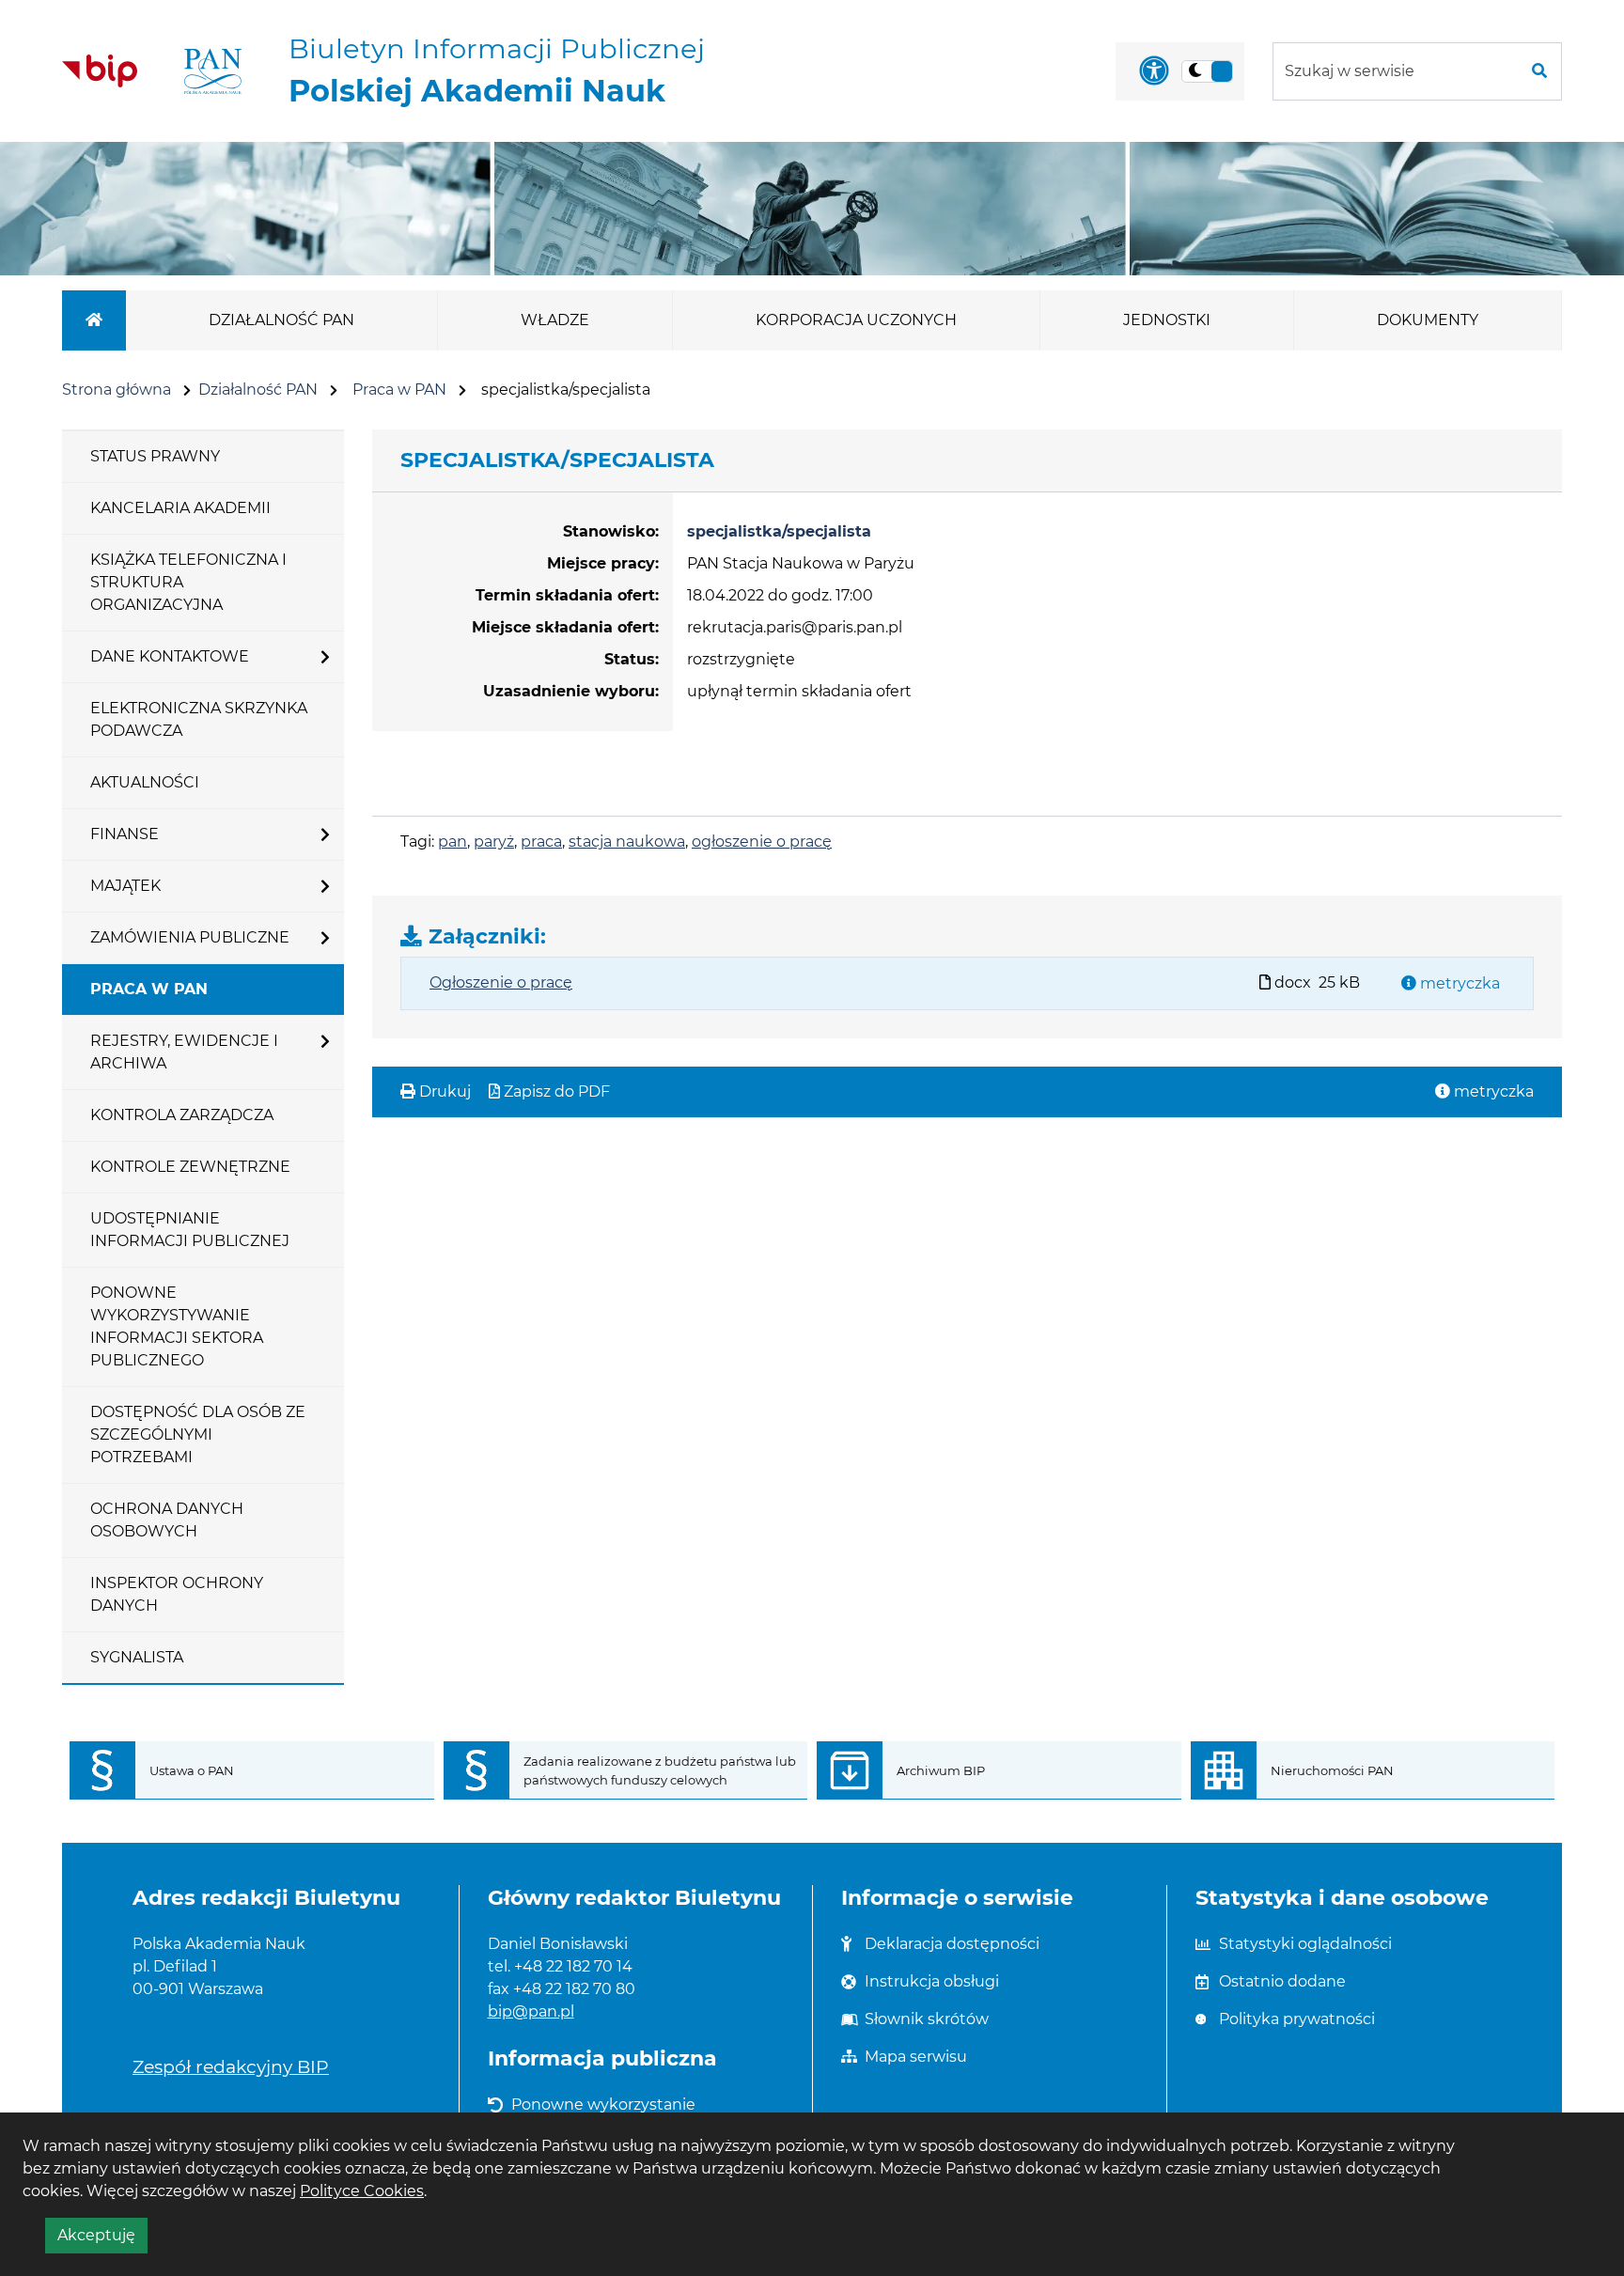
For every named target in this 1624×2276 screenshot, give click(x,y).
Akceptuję (102, 2239)
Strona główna (117, 390)
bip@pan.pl (531, 2011)
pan (453, 842)
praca (541, 842)
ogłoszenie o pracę (762, 842)
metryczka (1458, 983)
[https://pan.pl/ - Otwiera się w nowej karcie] (213, 71)
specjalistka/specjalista (779, 531)
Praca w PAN (399, 390)
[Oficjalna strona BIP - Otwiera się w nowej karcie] (100, 70)
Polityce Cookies (362, 2191)
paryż (494, 842)
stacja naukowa (627, 842)
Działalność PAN (258, 390)
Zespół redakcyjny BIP (231, 2066)
